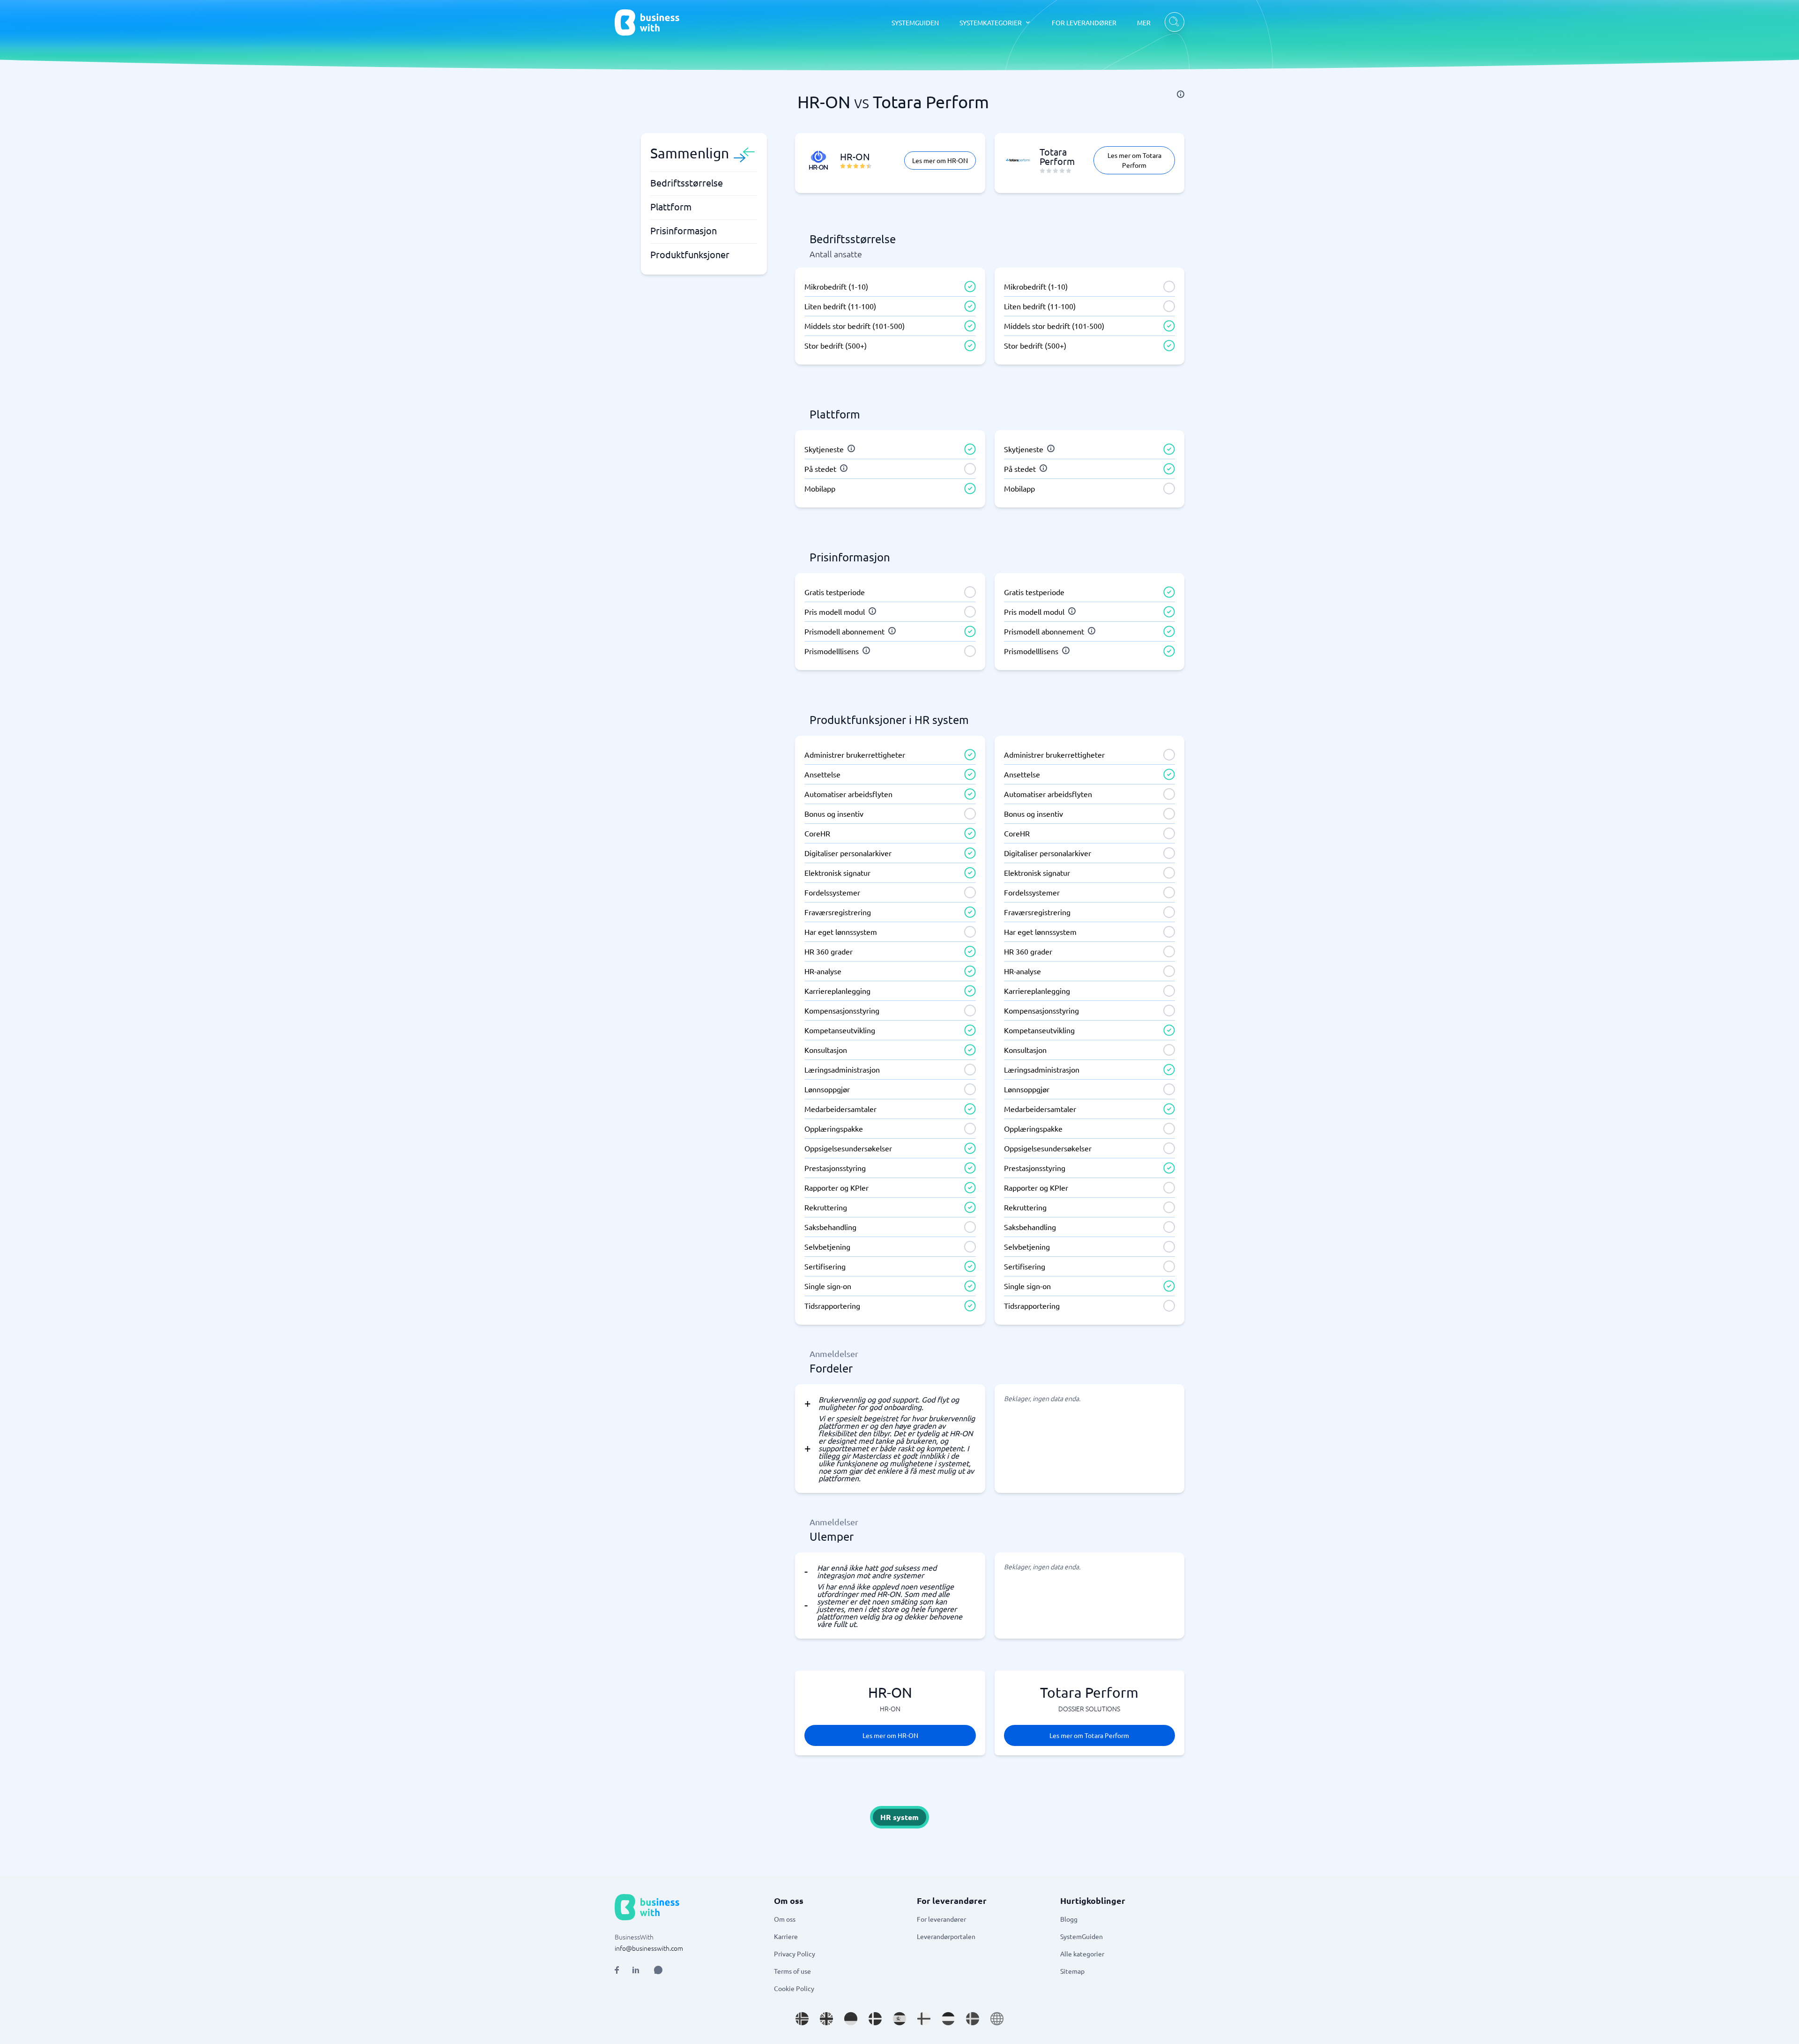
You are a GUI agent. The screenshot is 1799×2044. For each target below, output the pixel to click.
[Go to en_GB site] (826, 2019)
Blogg (1069, 1919)
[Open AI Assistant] (658, 1970)
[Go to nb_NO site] (802, 2019)
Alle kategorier (1082, 1954)
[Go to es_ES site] (899, 2019)
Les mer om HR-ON (940, 160)
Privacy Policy (795, 1954)
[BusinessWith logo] (647, 22)
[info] (1181, 94)
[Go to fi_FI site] (924, 2019)
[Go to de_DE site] (851, 2019)
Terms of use (792, 1971)
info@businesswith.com (649, 1948)
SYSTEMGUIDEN (915, 22)
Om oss (785, 1919)
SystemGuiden (1082, 1936)
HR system (899, 1817)
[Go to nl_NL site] (948, 2019)
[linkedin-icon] (636, 1970)
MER (1144, 22)
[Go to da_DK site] (875, 2019)
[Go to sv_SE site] (973, 2019)
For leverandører (941, 1919)
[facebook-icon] (617, 1970)
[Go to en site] (997, 2019)
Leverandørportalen (946, 1936)
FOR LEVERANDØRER (1084, 22)
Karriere (786, 1936)
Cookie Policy (794, 1988)
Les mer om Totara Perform (1134, 160)
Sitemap (1072, 1971)
